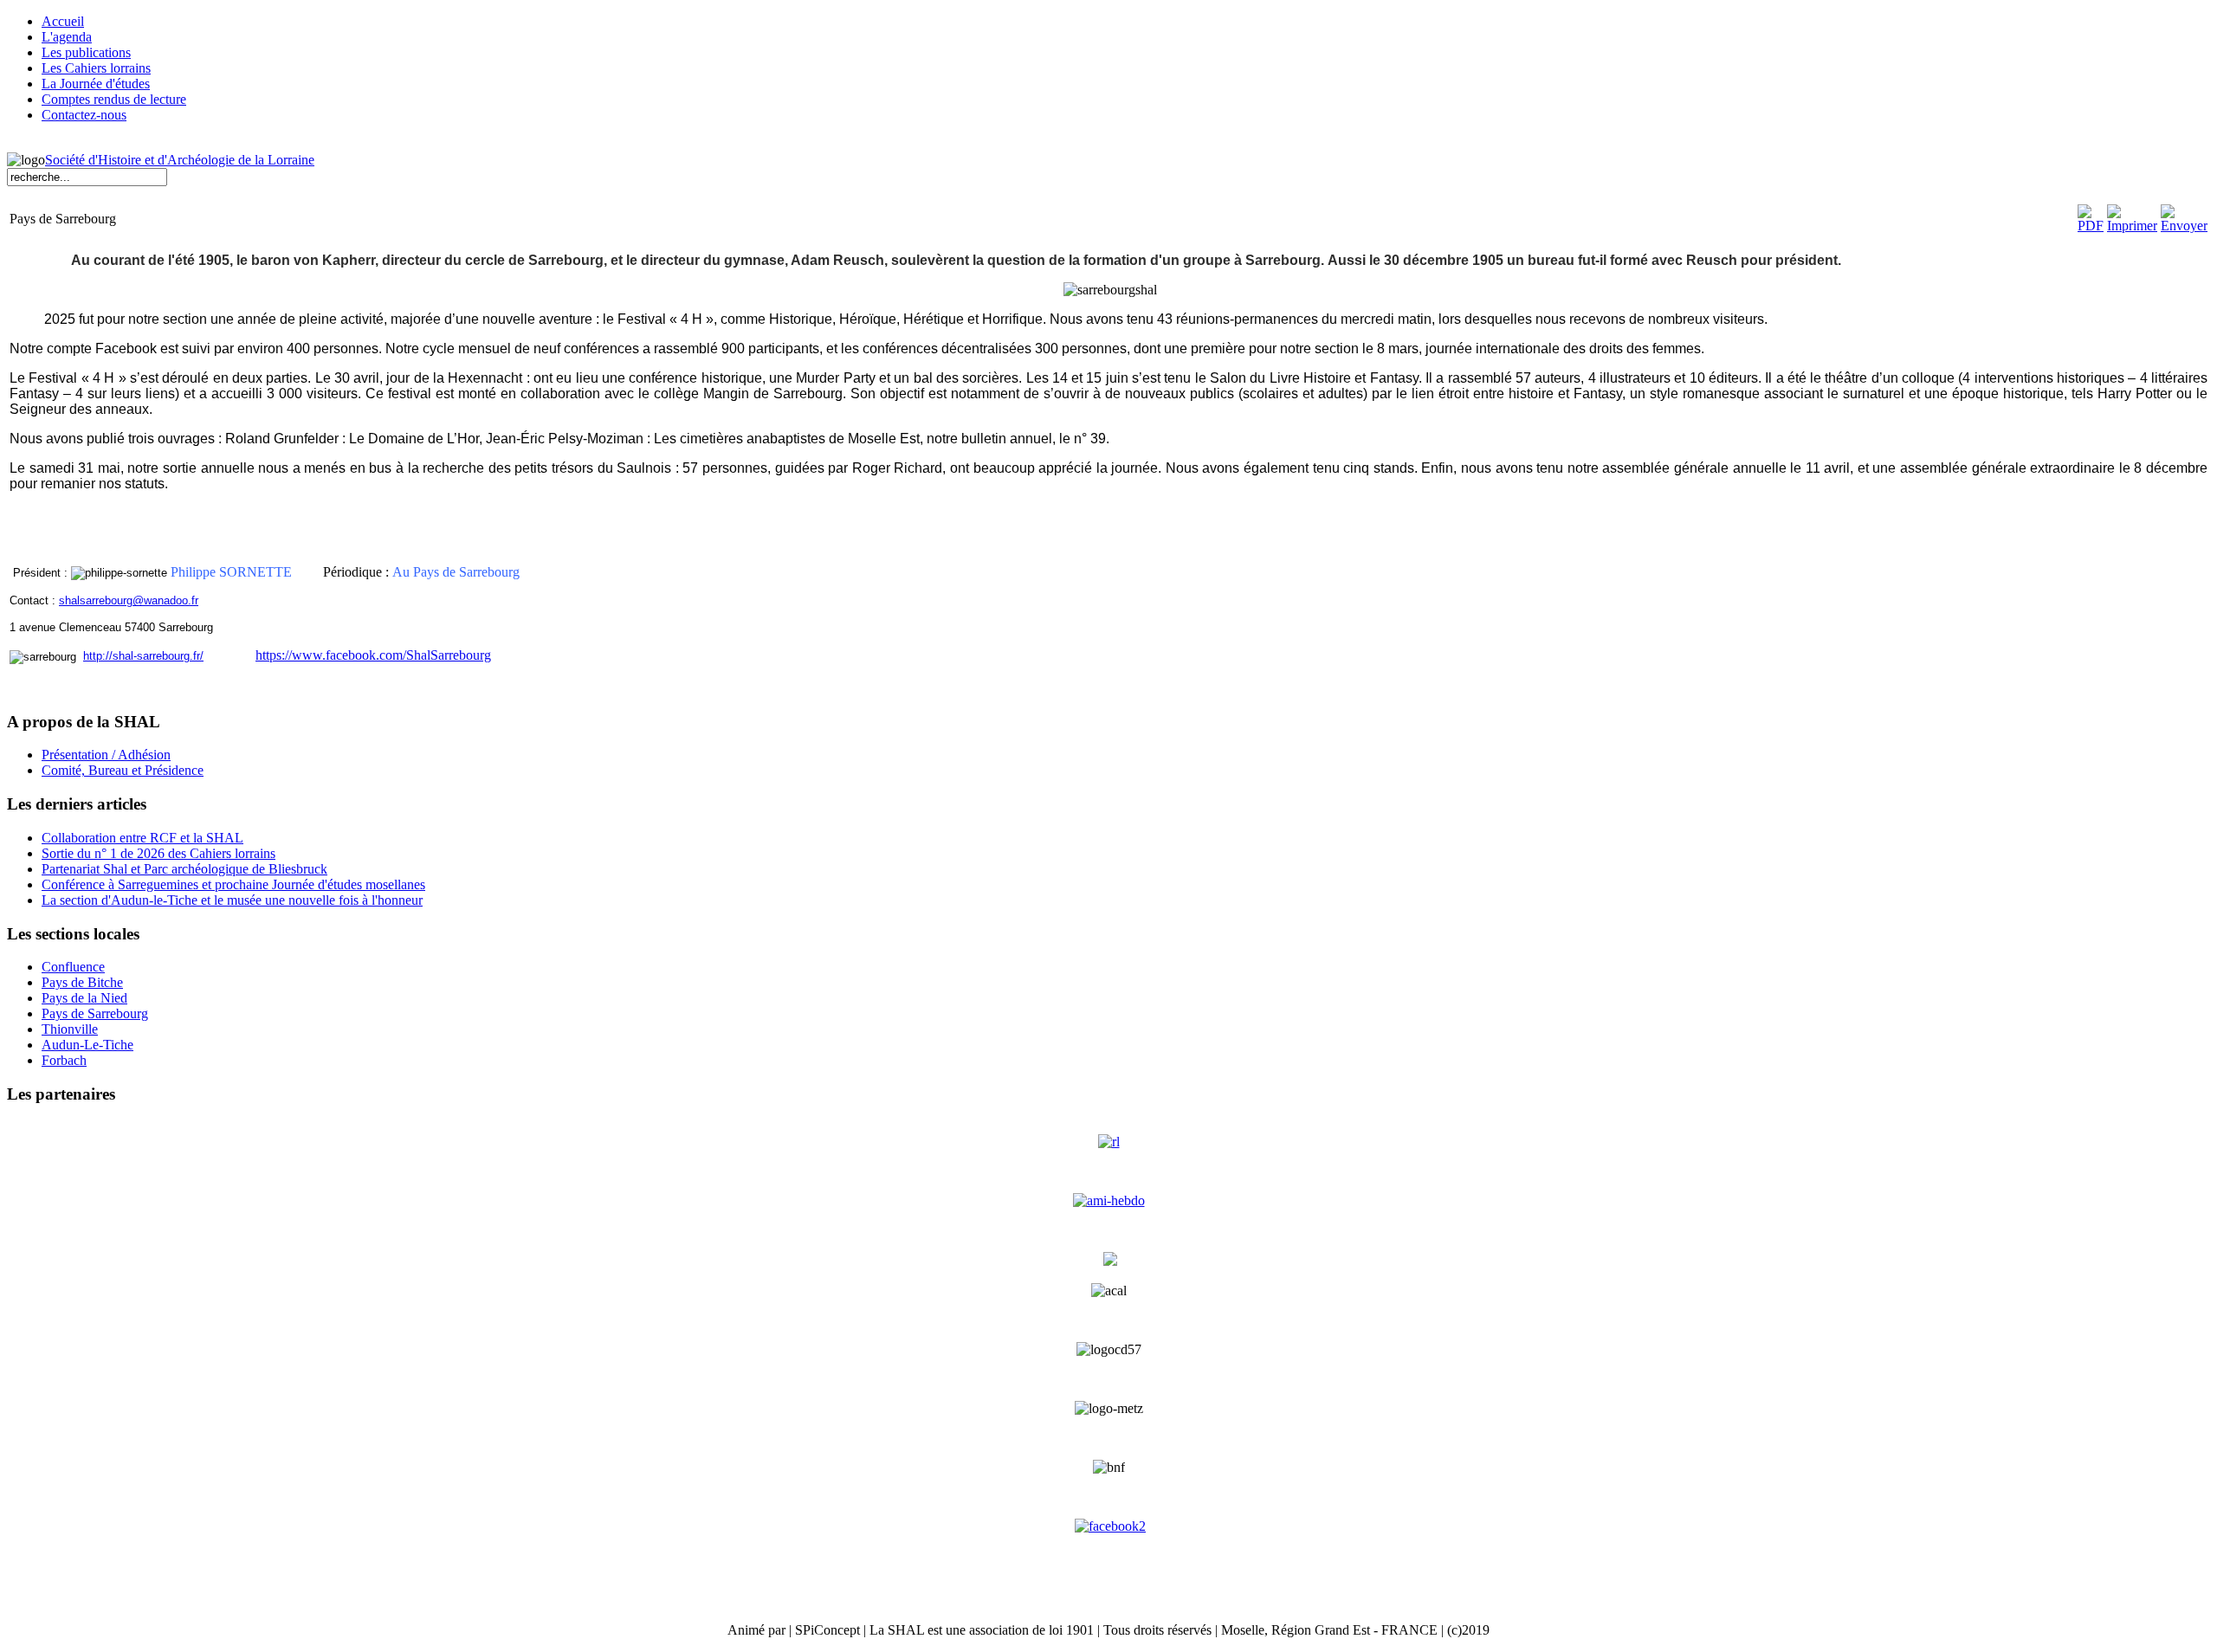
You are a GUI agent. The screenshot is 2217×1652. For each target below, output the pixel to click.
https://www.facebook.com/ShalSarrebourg (373, 655)
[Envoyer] (2184, 226)
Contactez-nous (84, 115)
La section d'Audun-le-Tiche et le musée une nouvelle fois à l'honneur (232, 900)
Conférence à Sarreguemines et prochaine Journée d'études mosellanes (233, 884)
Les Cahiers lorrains (96, 68)
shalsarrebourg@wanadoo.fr (129, 600)
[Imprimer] (2132, 226)
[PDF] (2091, 226)
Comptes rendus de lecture (114, 99)
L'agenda (67, 37)
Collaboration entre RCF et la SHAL (142, 838)
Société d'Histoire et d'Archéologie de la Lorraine (180, 160)
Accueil (63, 21)
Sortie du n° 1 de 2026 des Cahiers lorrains (158, 853)
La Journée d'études (96, 84)
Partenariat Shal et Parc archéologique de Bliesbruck (184, 869)
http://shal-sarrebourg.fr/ (143, 656)
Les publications (86, 52)
